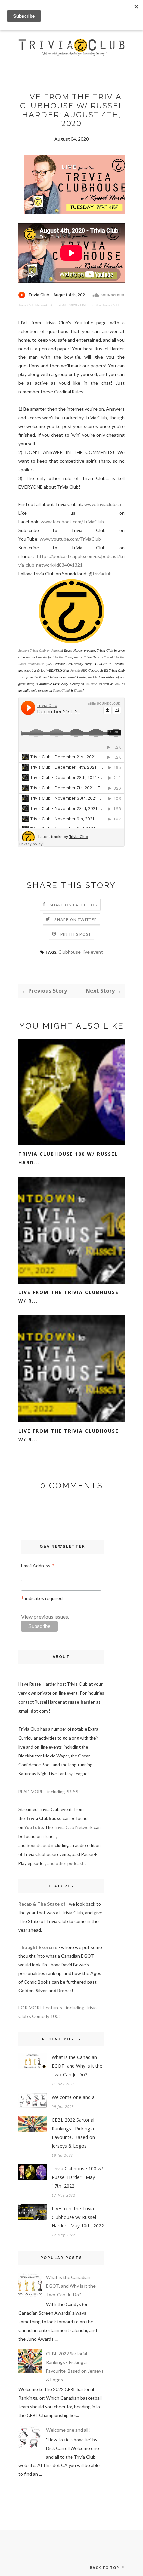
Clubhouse (70, 952)
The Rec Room (63, 657)
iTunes (78, 691)
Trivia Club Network (33, 305)
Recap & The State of (42, 1904)
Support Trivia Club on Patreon (40, 651)
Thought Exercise (38, 1947)
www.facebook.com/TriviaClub (72, 521)
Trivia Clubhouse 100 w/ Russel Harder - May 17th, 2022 (77, 2177)
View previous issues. (45, 1617)
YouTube (91, 684)
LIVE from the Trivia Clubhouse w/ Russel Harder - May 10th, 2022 (78, 2217)
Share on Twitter (76, 920)
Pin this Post (76, 934)
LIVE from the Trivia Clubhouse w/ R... (69, 1297)
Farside (75, 671)
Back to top (105, 2568)
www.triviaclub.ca (103, 504)
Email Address (38, 1566)
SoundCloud (61, 691)
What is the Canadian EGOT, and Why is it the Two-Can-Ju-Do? (77, 2066)
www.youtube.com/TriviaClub (70, 539)
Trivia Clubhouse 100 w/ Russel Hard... (68, 1158)
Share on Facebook (74, 905)
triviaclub (102, 573)
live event (93, 952)
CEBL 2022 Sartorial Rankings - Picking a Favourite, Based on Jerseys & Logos (73, 2133)
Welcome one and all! (75, 2097)
